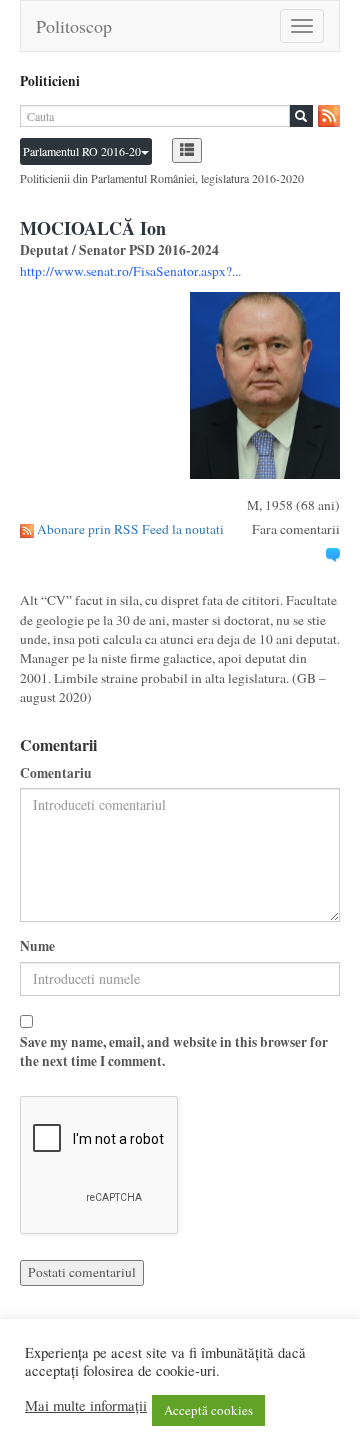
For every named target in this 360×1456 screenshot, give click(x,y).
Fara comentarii (296, 529)
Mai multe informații (86, 1406)
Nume (37, 946)
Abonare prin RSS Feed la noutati (130, 529)
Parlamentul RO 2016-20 (82, 151)
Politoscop (74, 26)
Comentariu (56, 773)
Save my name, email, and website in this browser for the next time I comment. (174, 1052)
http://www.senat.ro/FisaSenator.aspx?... (130, 271)
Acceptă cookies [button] (208, 1410)
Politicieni (50, 81)
